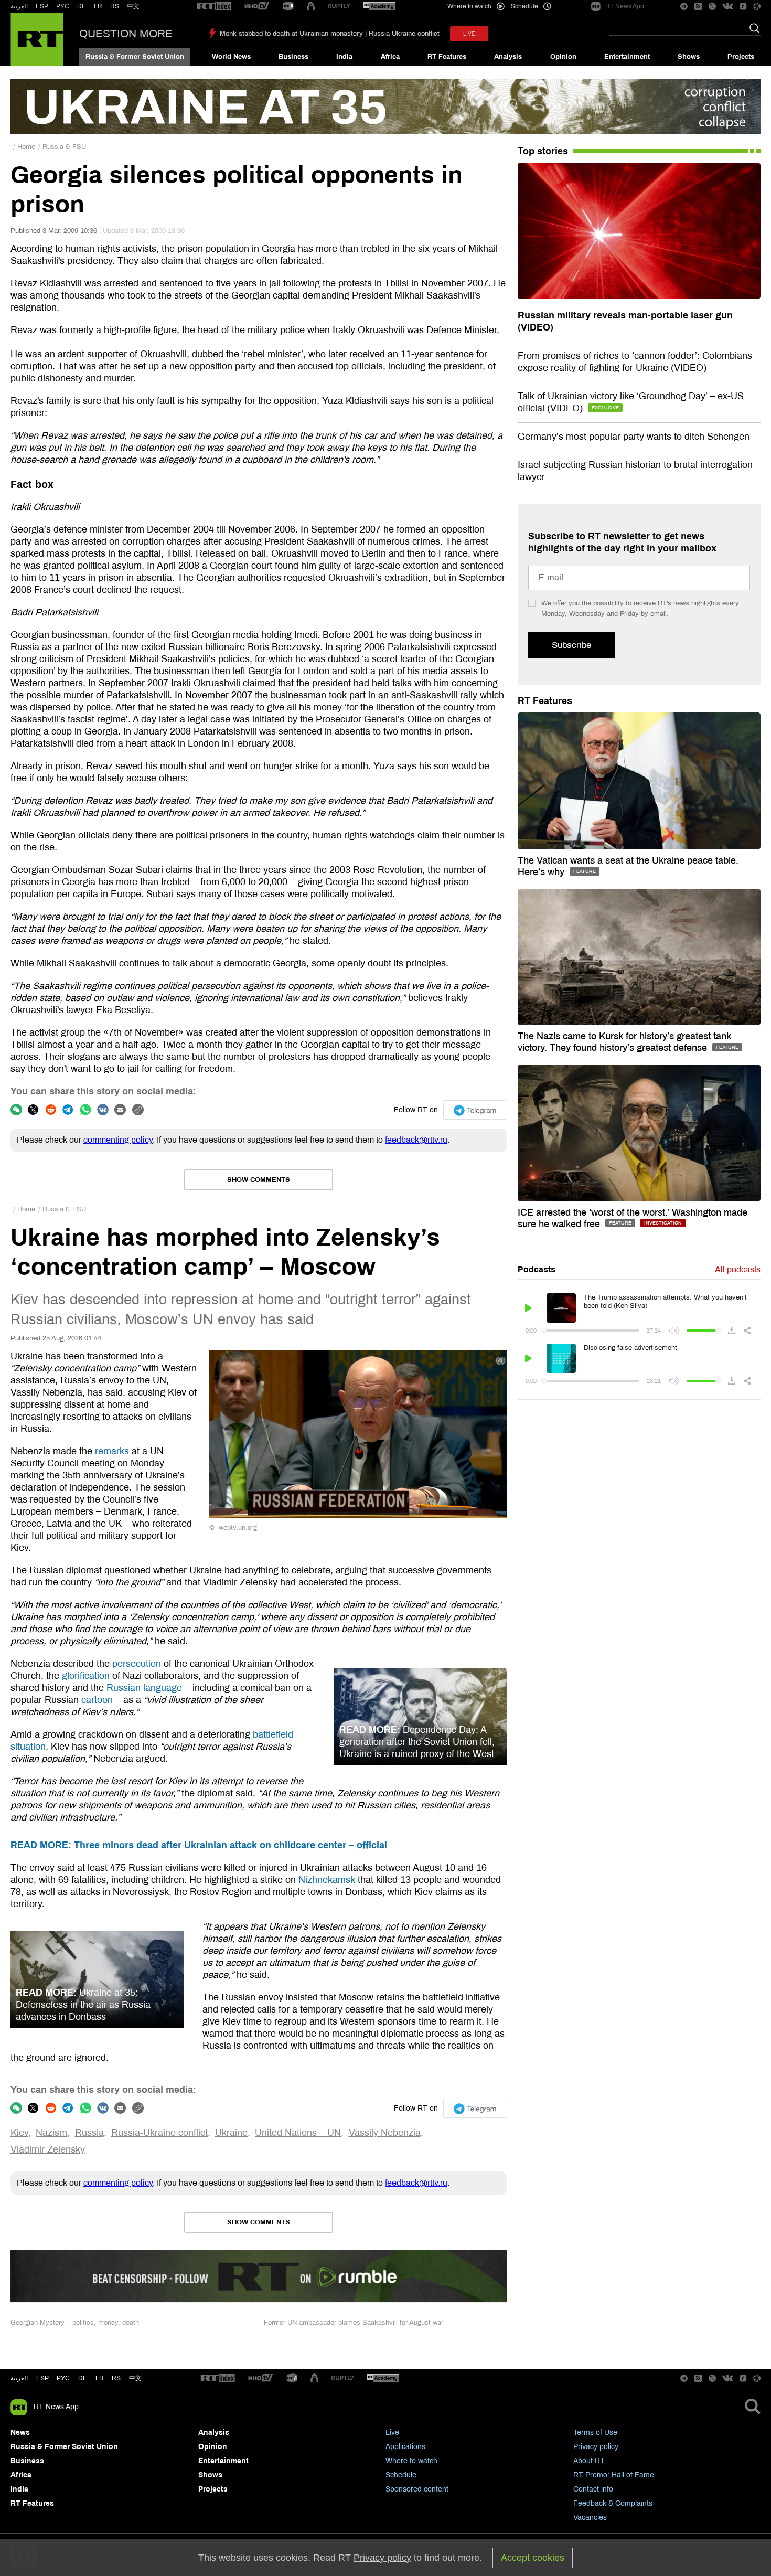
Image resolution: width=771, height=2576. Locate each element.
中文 (133, 6)
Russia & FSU (64, 147)
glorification (86, 1676)
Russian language (144, 1688)
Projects (741, 57)
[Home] (37, 39)
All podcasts (738, 1269)
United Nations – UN (298, 2133)
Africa (390, 57)
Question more (126, 34)
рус (63, 2378)
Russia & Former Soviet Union (135, 57)
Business (293, 57)
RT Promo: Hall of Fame (614, 2475)
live (469, 34)
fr (100, 2378)
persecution (137, 1664)
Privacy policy (596, 2447)
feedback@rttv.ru (416, 1140)
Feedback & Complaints (613, 2503)
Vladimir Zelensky (48, 2149)
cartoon (97, 1700)
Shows (689, 57)
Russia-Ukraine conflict (159, 2133)
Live (392, 2433)
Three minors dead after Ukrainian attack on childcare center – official (199, 1845)
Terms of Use (595, 2433)
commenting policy (118, 1140)
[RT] (214, 7)
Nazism (51, 2133)
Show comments (259, 1180)
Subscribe (571, 645)
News (20, 2433)
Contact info (593, 2489)
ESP (42, 6)
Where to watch (411, 2461)
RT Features (447, 57)
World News (231, 57)
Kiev (19, 2133)
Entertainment (627, 57)
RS (115, 6)
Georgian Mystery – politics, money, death (75, 2323)
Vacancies (590, 2518)
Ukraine (231, 2133)
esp (42, 2378)
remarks (112, 1451)
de (83, 2378)
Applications (405, 2447)
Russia (89, 2133)
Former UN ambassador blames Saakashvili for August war (354, 2323)
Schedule (401, 2475)
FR (98, 6)
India (344, 57)
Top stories (543, 151)
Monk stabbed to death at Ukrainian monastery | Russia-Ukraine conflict (330, 34)
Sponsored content (417, 2489)
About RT (589, 2461)
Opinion (563, 57)
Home (26, 147)
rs (116, 2378)
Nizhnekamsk (327, 1880)
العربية (19, 6)
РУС (63, 6)
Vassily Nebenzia (385, 2133)
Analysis (508, 57)
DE (82, 6)
